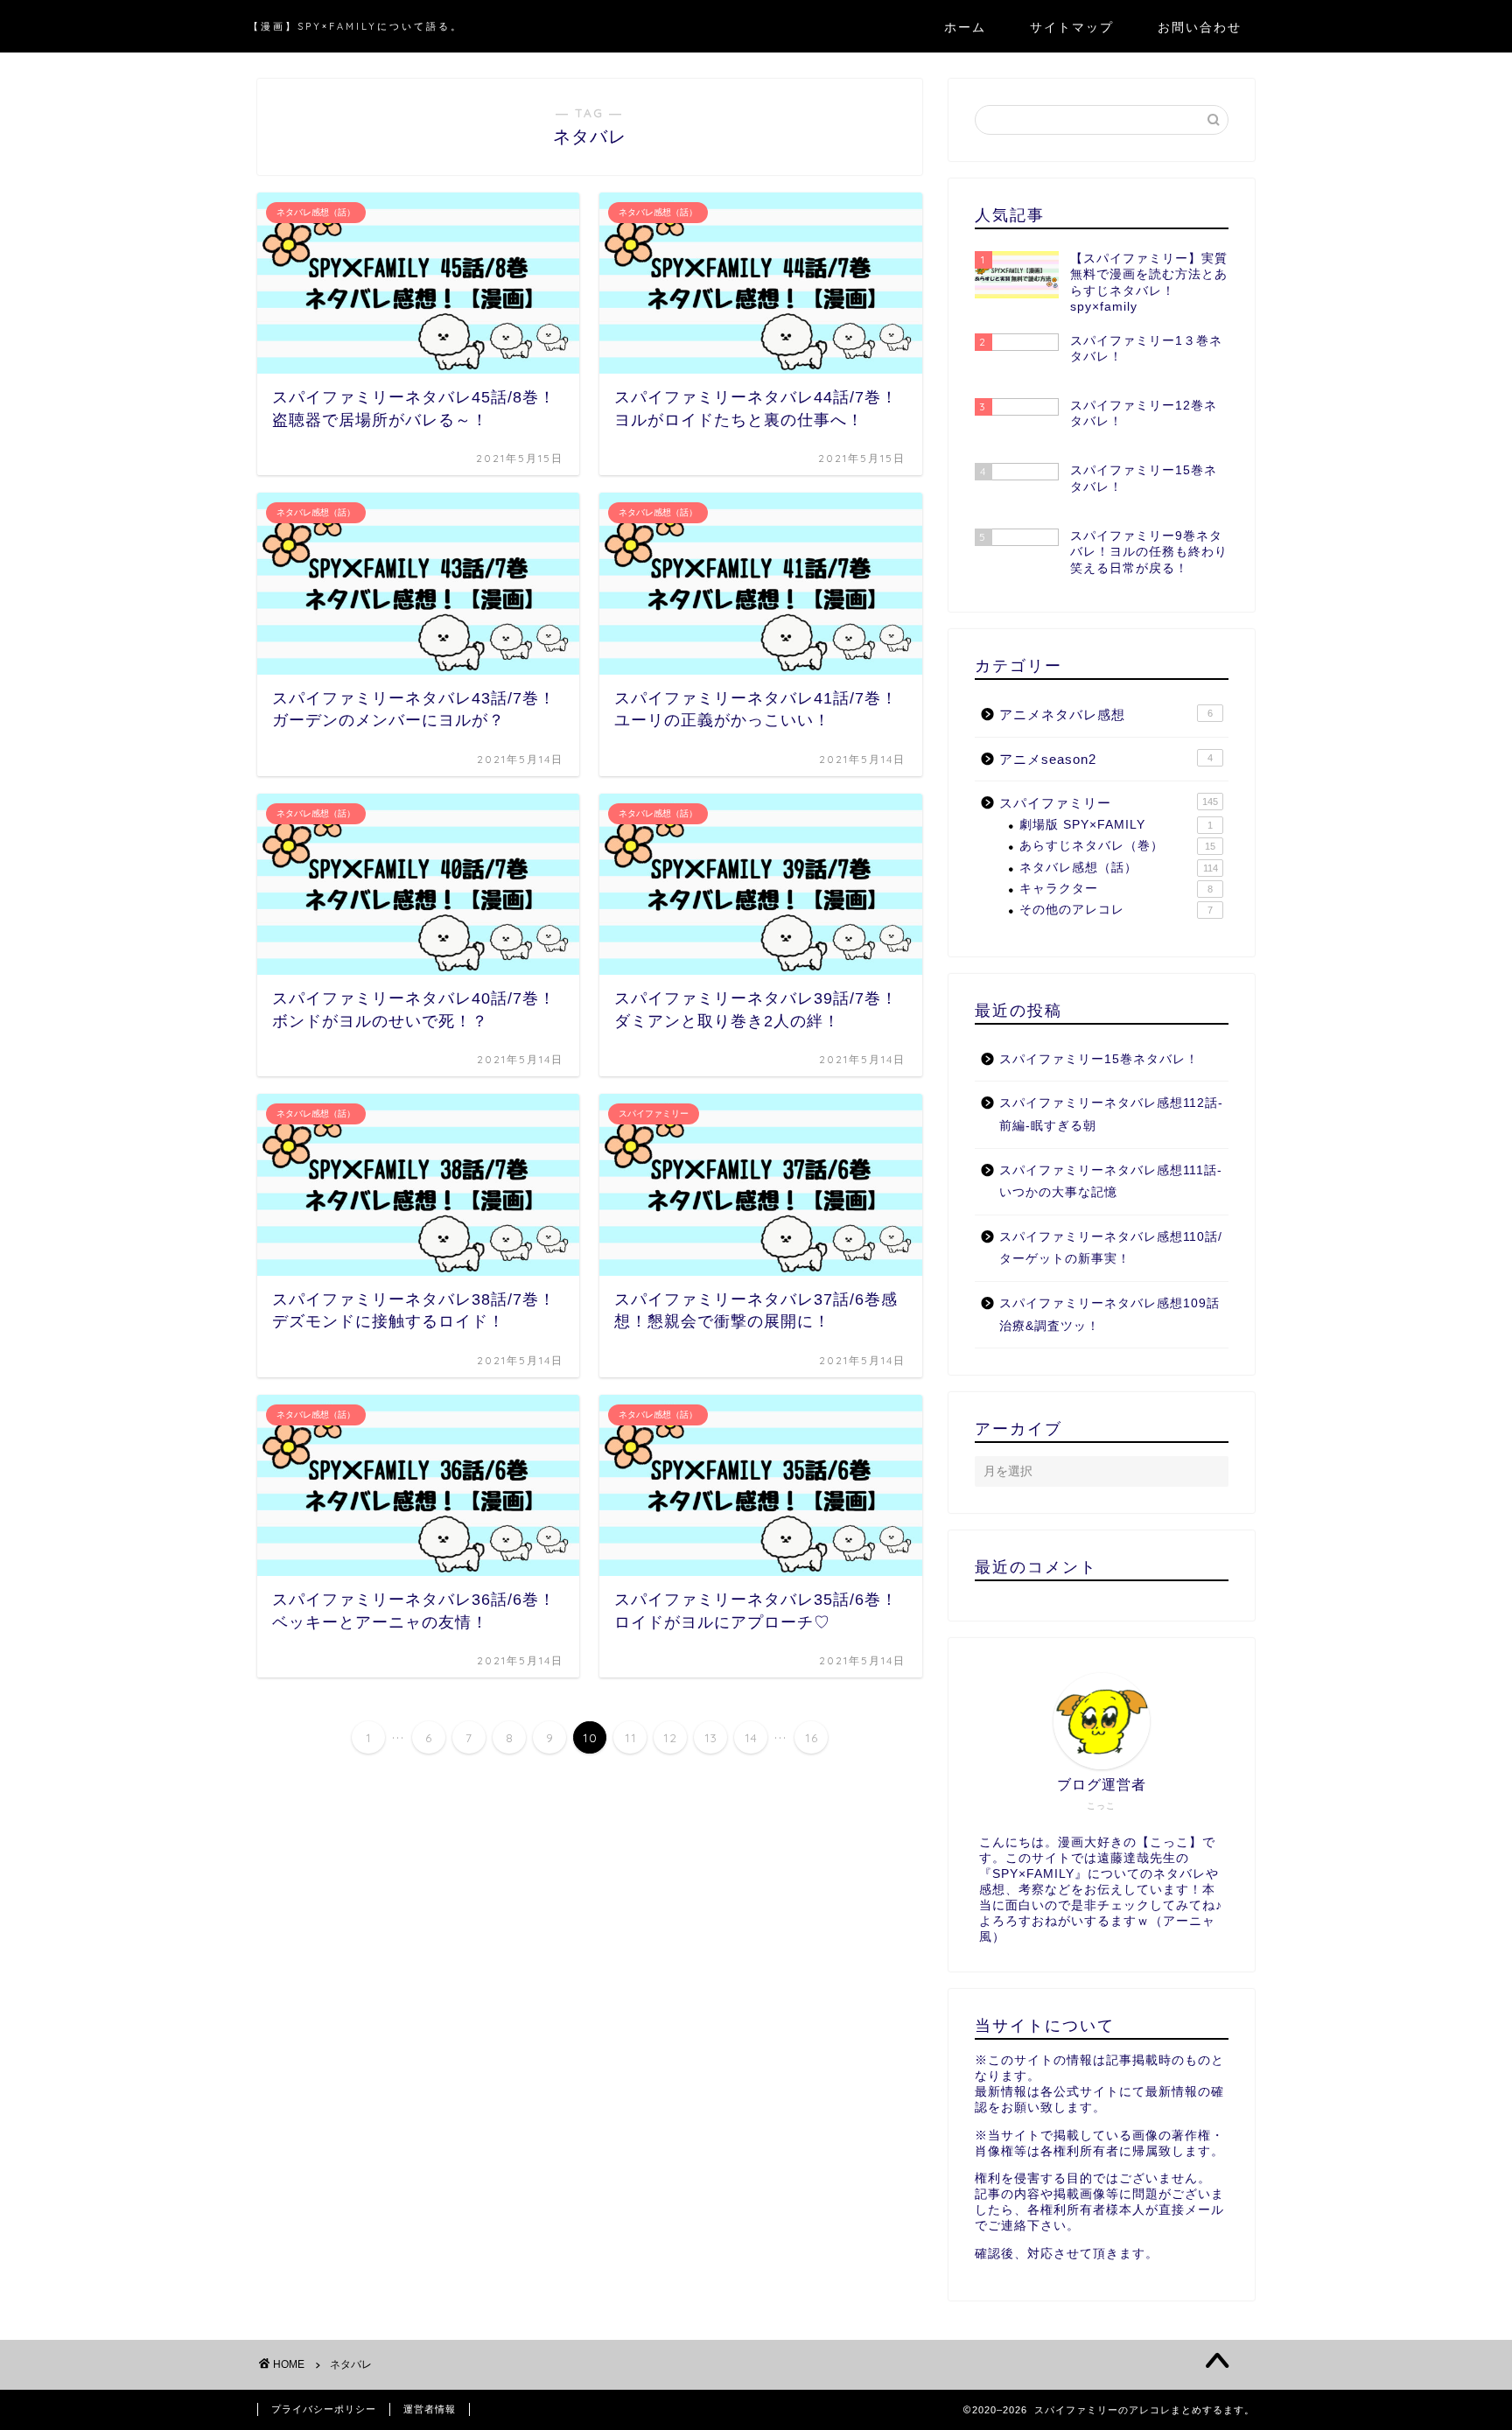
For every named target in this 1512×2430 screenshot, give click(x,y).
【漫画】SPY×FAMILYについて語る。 (356, 26)
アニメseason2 (1106, 759)
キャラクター (1116, 889)
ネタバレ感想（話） (1119, 868)
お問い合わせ (1200, 27)
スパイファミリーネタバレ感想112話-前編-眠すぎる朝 (1111, 1114)
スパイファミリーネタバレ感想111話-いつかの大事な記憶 (1111, 1182)
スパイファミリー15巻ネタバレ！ (1099, 1059)
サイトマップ (1072, 27)
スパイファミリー (1109, 803)
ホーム (965, 27)
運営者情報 (430, 2409)
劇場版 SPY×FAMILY (1116, 825)
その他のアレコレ (1116, 910)
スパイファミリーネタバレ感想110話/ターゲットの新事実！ (1111, 1248)
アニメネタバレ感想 (1106, 714)
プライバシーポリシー (324, 2409)
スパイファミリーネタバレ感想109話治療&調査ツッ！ (1109, 1315)
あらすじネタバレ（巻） (1117, 846)
